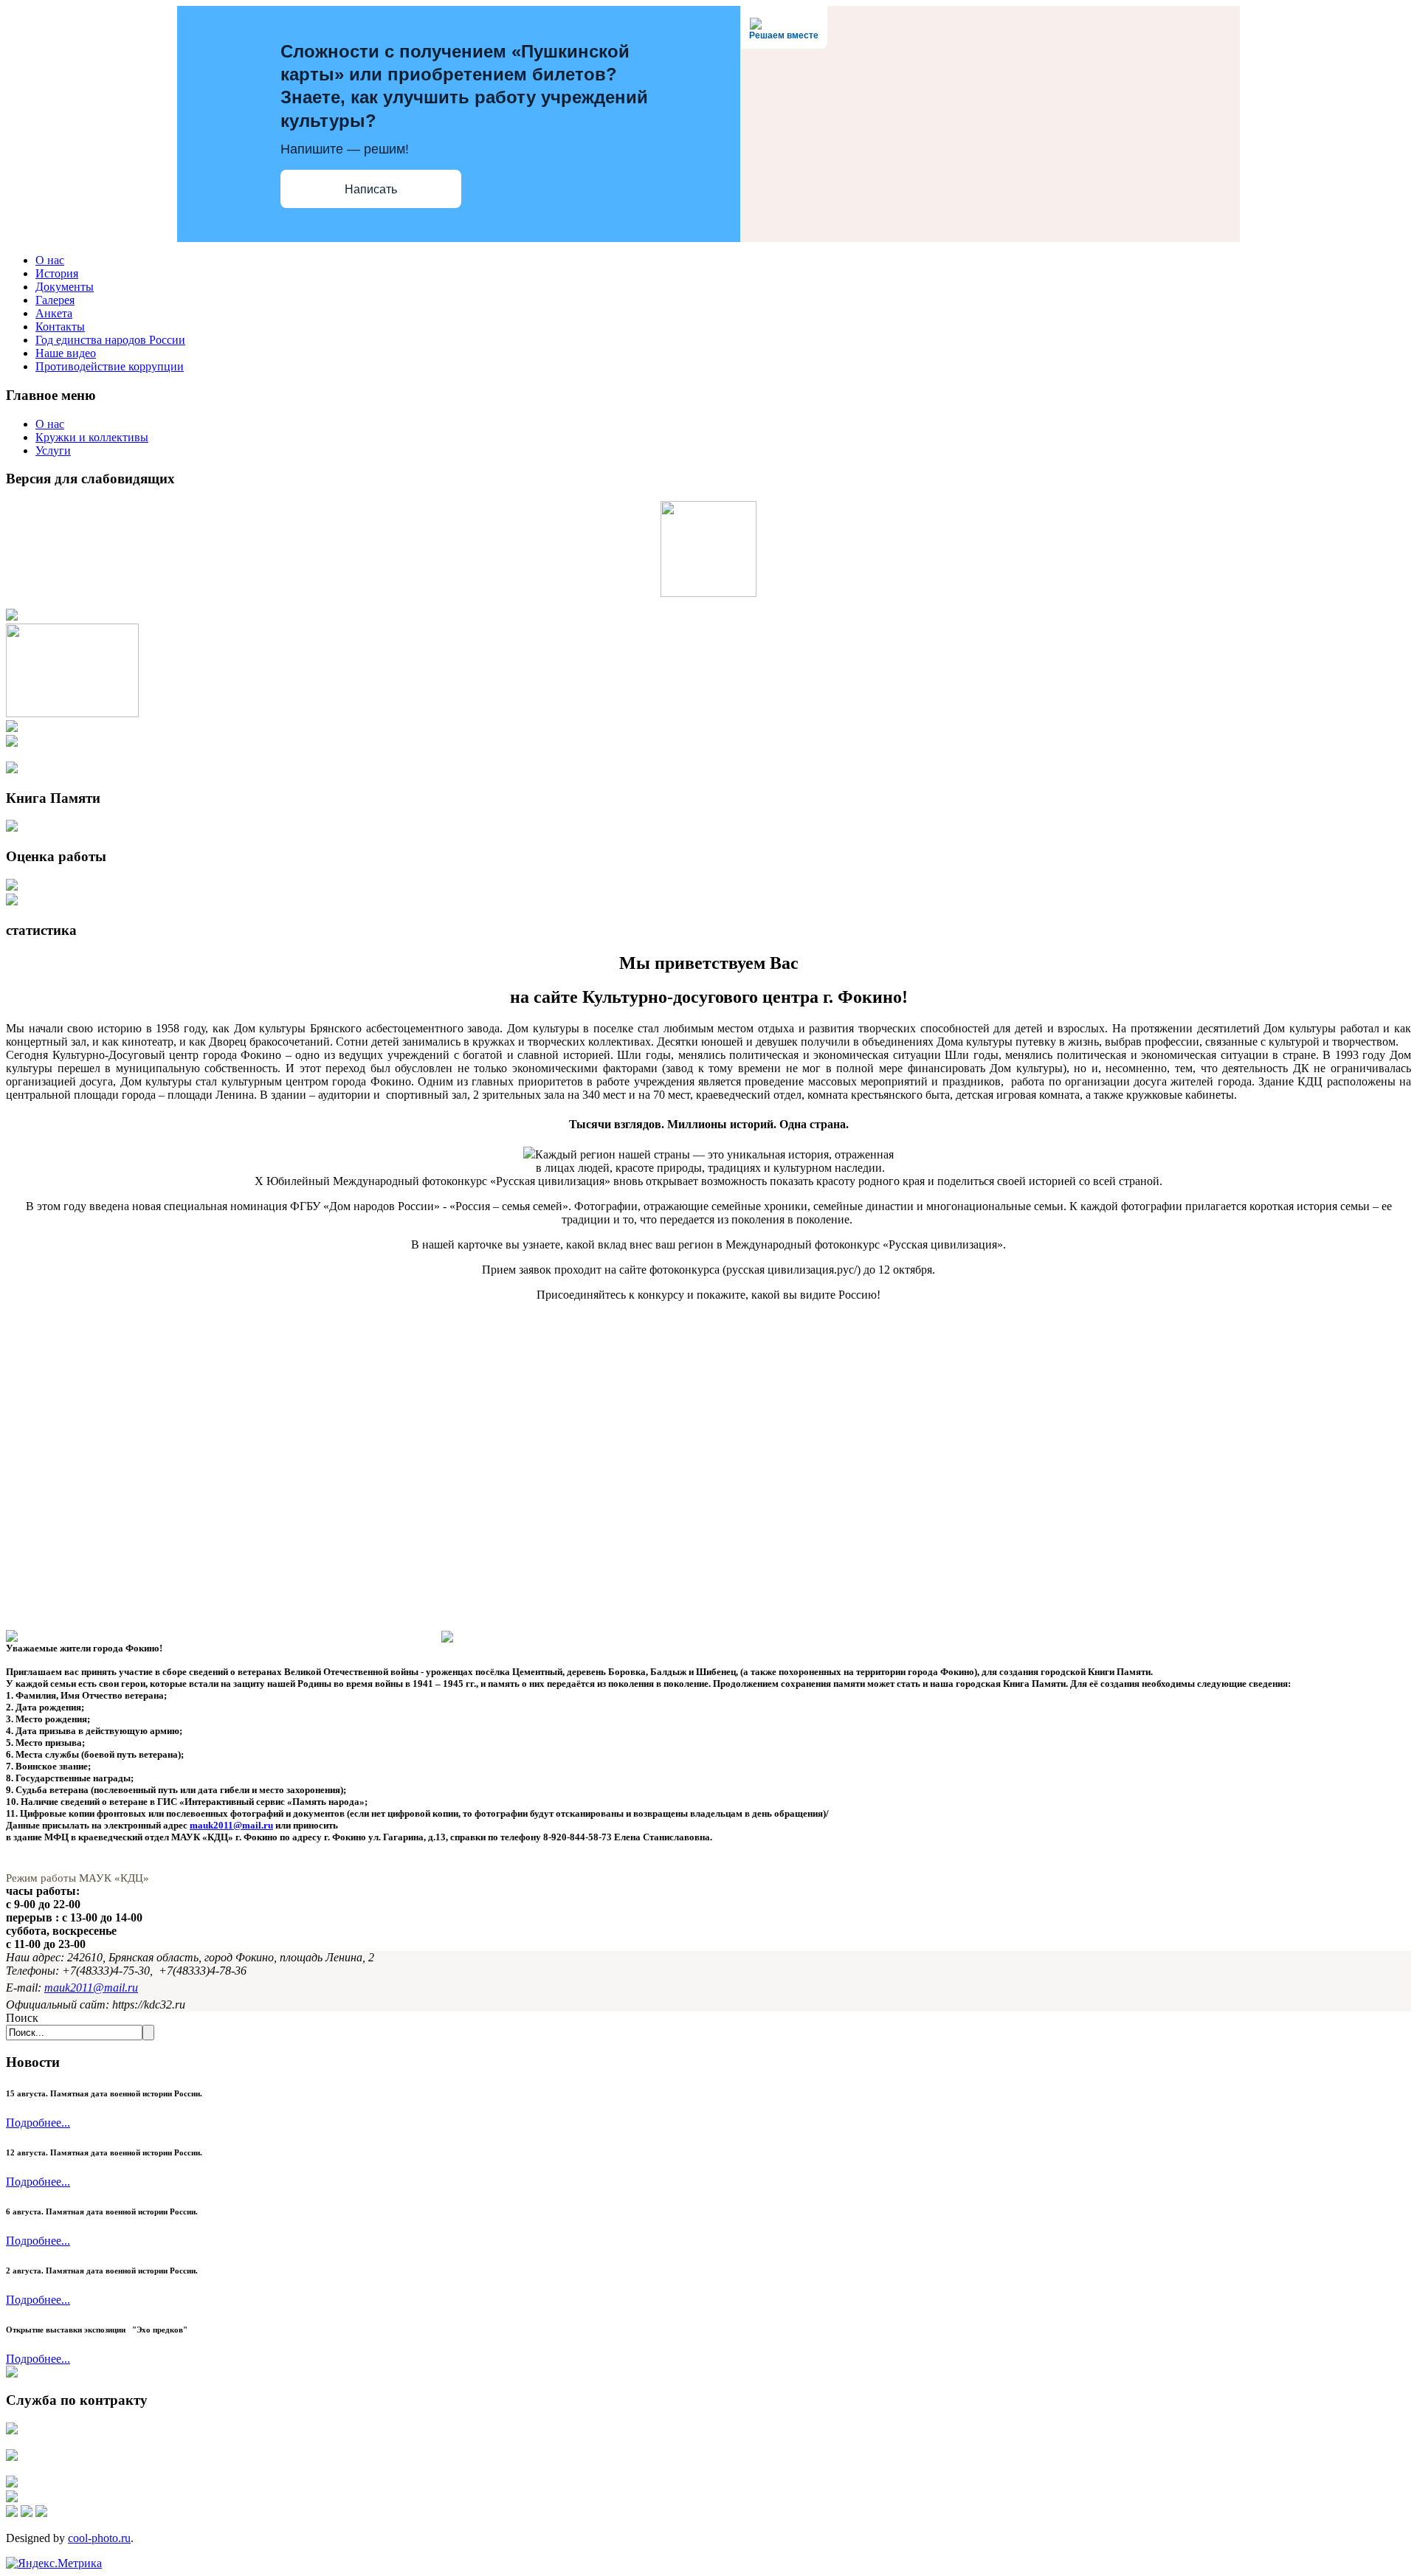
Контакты (60, 327)
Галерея (55, 300)
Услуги (53, 450)
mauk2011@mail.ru (231, 1825)
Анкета (54, 313)
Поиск (22, 2018)
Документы (65, 287)
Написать (371, 189)
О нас (50, 260)
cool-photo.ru (99, 2538)
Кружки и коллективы (92, 437)
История (57, 273)
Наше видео (66, 353)
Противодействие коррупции (110, 366)
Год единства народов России (110, 340)
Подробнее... (38, 2123)
